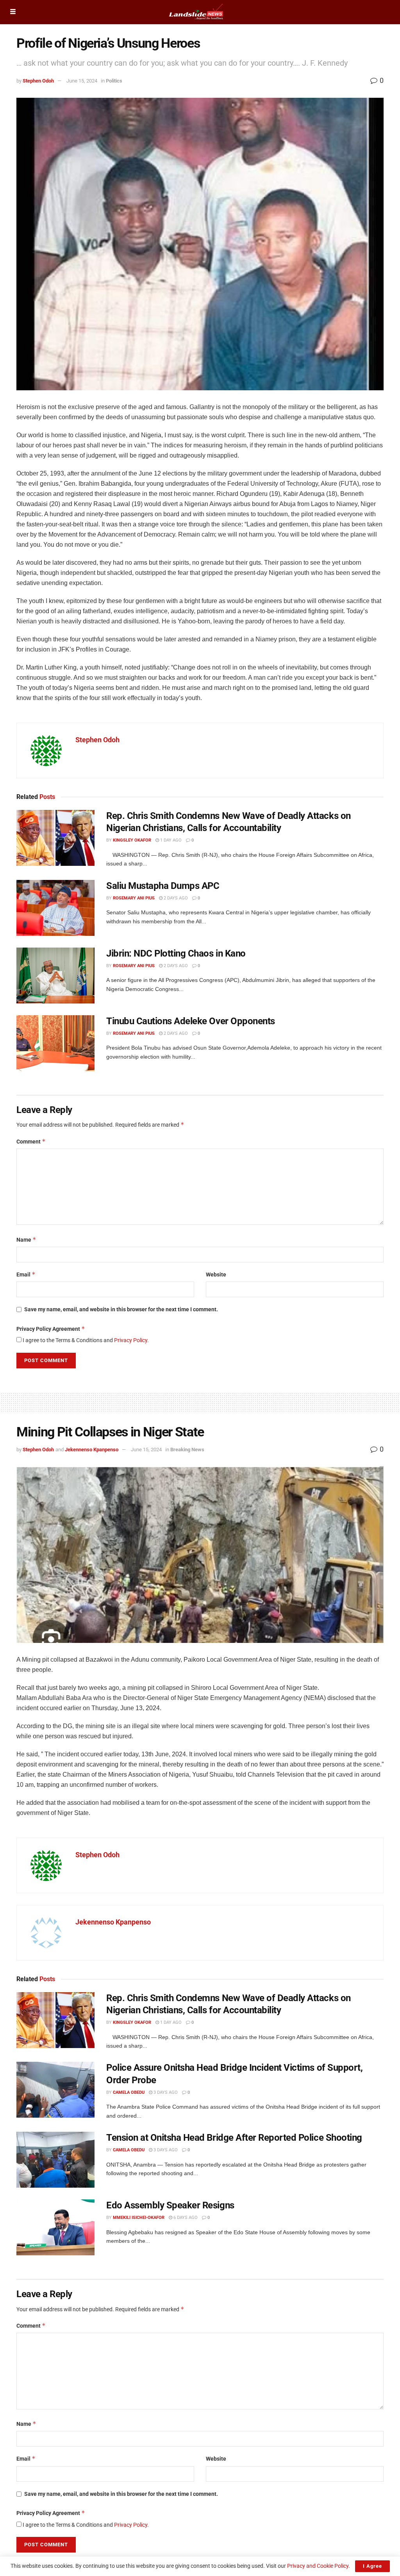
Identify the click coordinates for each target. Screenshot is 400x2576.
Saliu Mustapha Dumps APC (163, 886)
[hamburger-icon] (13, 12)
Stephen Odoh (38, 81)
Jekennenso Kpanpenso (92, 1450)
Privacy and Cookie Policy (318, 2566)
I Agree (372, 2566)
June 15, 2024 (82, 81)
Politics (114, 81)
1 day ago (170, 840)
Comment (31, 1141)
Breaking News (187, 1450)
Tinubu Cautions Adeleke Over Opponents (191, 1021)
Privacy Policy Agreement (51, 1329)
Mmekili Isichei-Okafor (139, 2218)
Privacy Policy (131, 1340)
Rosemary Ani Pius (134, 898)
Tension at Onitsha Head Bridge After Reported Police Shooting (234, 2138)
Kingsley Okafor (132, 840)
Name (26, 1240)
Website (216, 1275)
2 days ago (175, 898)
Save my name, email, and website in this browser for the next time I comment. (121, 1309)
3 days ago (165, 2092)
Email (26, 1274)
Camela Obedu (129, 2092)
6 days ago (185, 2218)
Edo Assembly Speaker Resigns (170, 2205)
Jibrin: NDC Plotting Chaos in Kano (176, 953)
